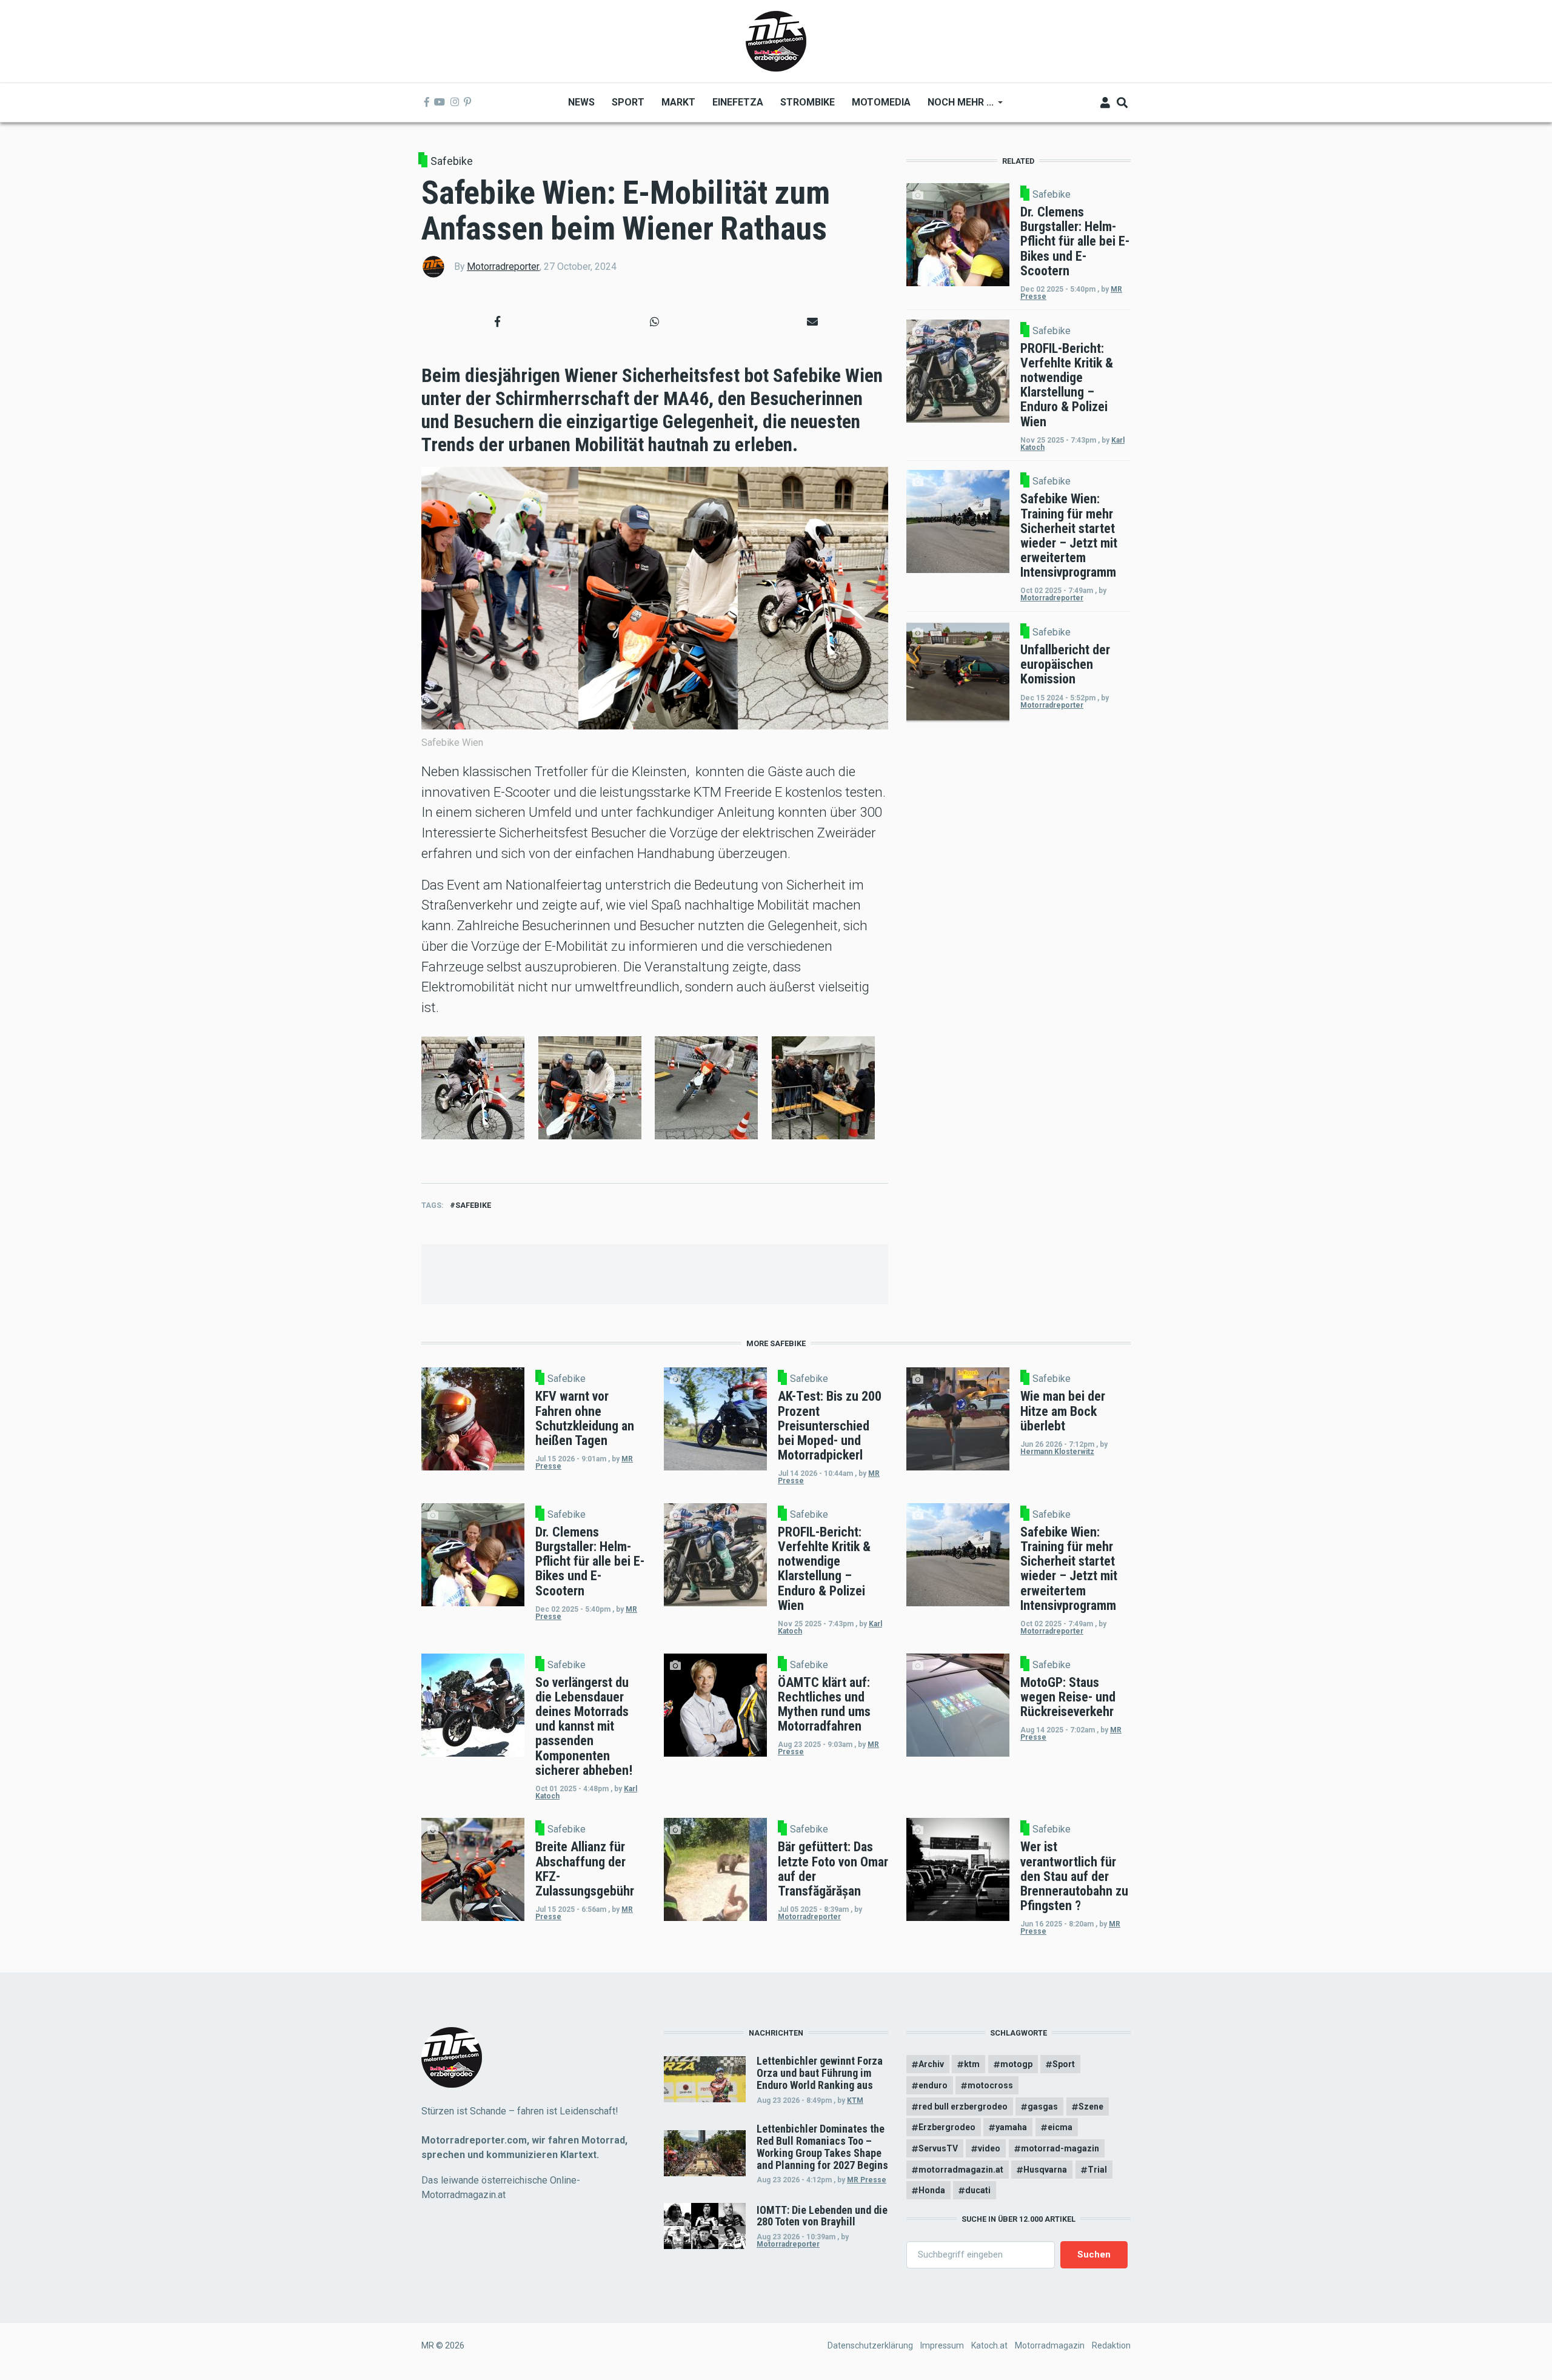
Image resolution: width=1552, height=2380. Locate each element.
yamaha (1011, 2127)
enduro (933, 2085)
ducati (978, 2190)
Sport (1064, 2064)
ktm (972, 2064)
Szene (1091, 2107)
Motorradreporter (503, 266)
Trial (1097, 2170)
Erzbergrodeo (947, 2127)
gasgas (1043, 2107)
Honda (932, 2190)
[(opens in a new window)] (427, 102)
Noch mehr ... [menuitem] (956, 106)
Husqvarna (1045, 2170)
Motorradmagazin (1050, 2345)
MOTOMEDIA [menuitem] (881, 102)
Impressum (942, 2345)
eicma (1060, 2127)
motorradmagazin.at (961, 2170)
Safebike (452, 161)
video (989, 2148)
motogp (1016, 2064)
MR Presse (867, 2180)
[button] (497, 322)
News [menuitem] (581, 102)
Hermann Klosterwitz (1057, 1452)
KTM (855, 2100)
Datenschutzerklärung (870, 2345)
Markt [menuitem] (678, 102)
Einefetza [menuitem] (738, 102)
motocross (990, 2085)
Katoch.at (989, 2345)
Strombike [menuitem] (808, 102)
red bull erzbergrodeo (963, 2107)
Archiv (931, 2064)
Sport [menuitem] (628, 102)
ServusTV (938, 2148)
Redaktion (1111, 2345)
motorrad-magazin (1060, 2148)
